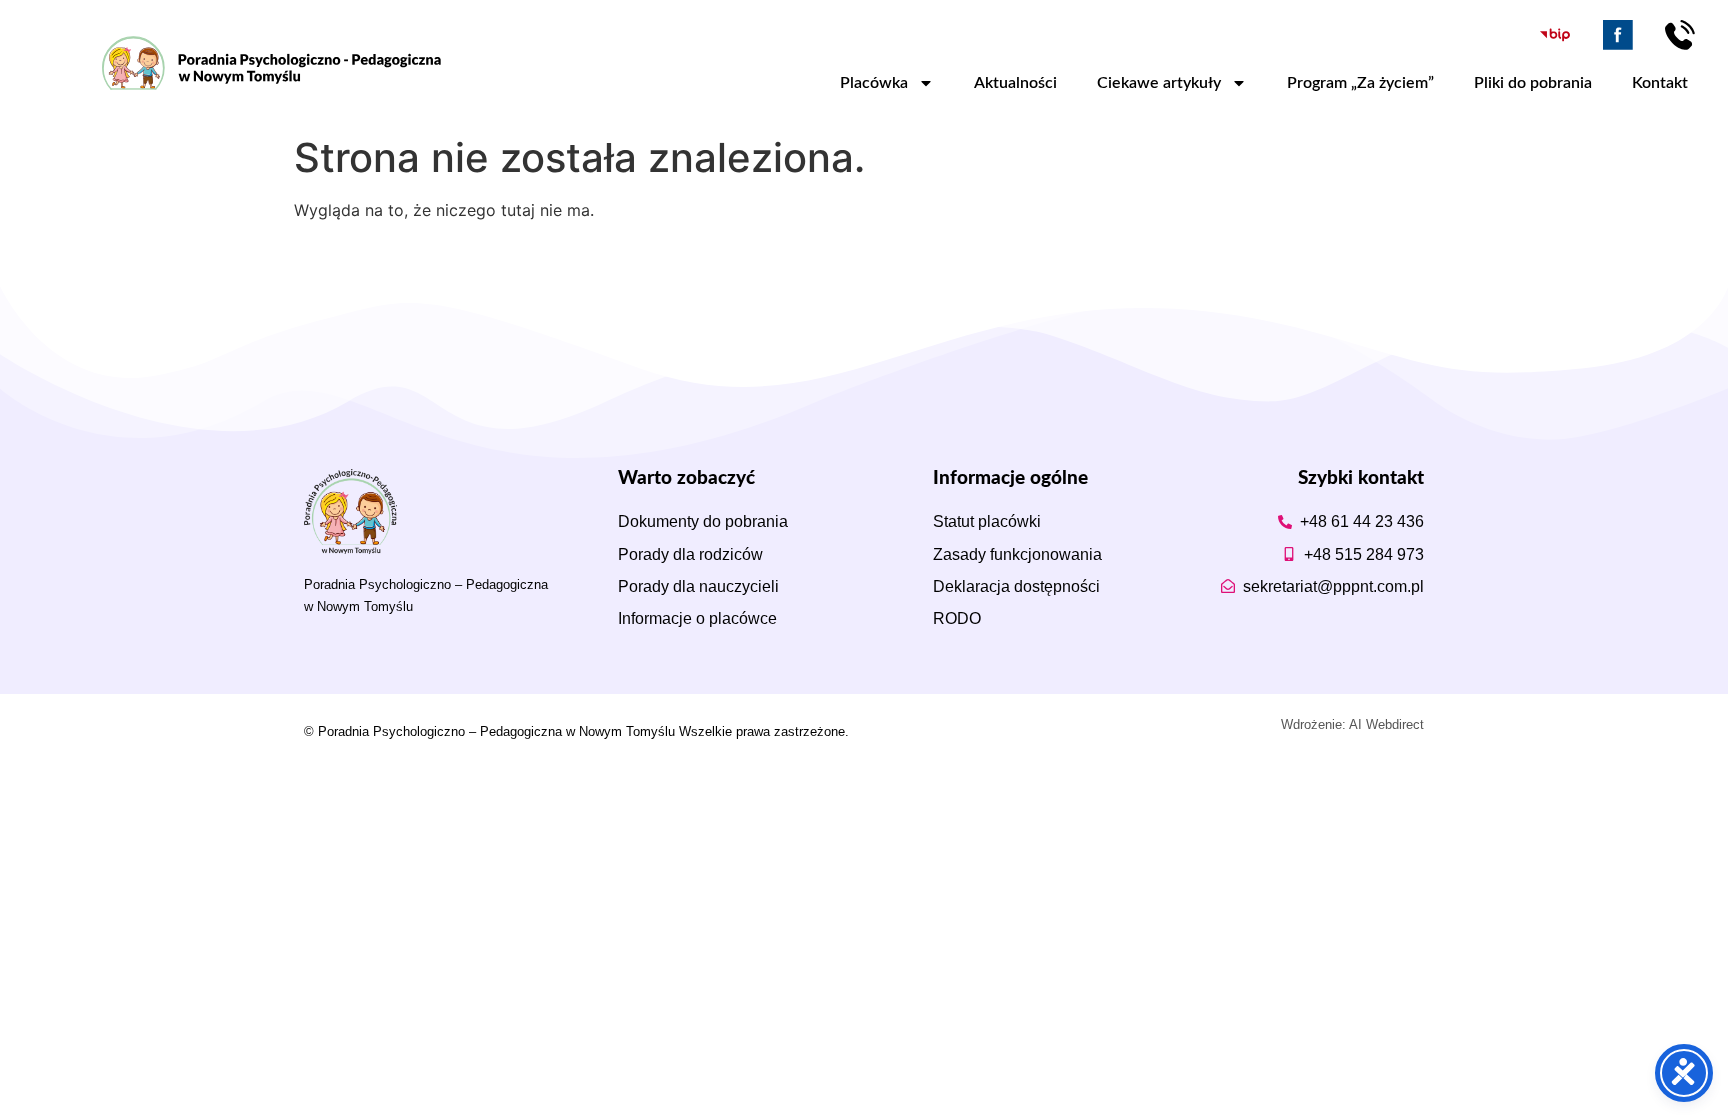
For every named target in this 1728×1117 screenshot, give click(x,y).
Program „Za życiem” (1360, 83)
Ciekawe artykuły (1159, 83)
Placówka (874, 83)
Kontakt (1660, 83)
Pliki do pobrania (1533, 83)
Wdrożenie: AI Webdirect (1352, 724)
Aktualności (1015, 83)
